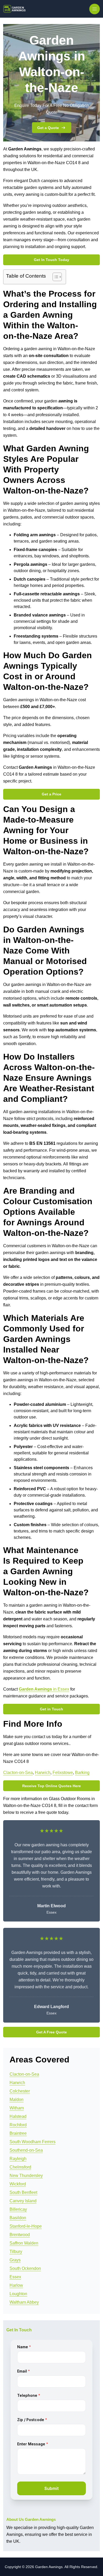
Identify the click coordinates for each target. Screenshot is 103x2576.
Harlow (16, 2285)
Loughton (18, 2294)
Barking (82, 1773)
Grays (15, 2260)
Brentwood (20, 2235)
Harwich (43, 1773)
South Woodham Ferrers (32, 2142)
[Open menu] (95, 9)
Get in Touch (51, 1709)
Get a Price (51, 794)
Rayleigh (18, 2159)
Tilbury (16, 2252)
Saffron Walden (24, 2243)
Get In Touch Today (51, 260)
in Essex (44, 1689)
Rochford (18, 2125)
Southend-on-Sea (26, 2150)
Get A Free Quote (51, 2032)
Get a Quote (48, 128)
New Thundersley (26, 2176)
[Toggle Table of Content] (55, 277)
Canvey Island (23, 2201)
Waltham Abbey (24, 2302)
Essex (15, 2277)
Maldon (17, 2100)
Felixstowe (63, 1773)
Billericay (18, 2209)
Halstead (18, 2116)
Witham (17, 2108)
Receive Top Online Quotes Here (51, 1786)
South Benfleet (23, 2192)
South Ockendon (25, 2268)
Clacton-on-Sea (18, 1773)
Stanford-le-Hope (26, 2226)
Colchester (20, 2091)
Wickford (18, 2184)
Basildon (18, 2218)
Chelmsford (20, 2167)
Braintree (18, 2133)
